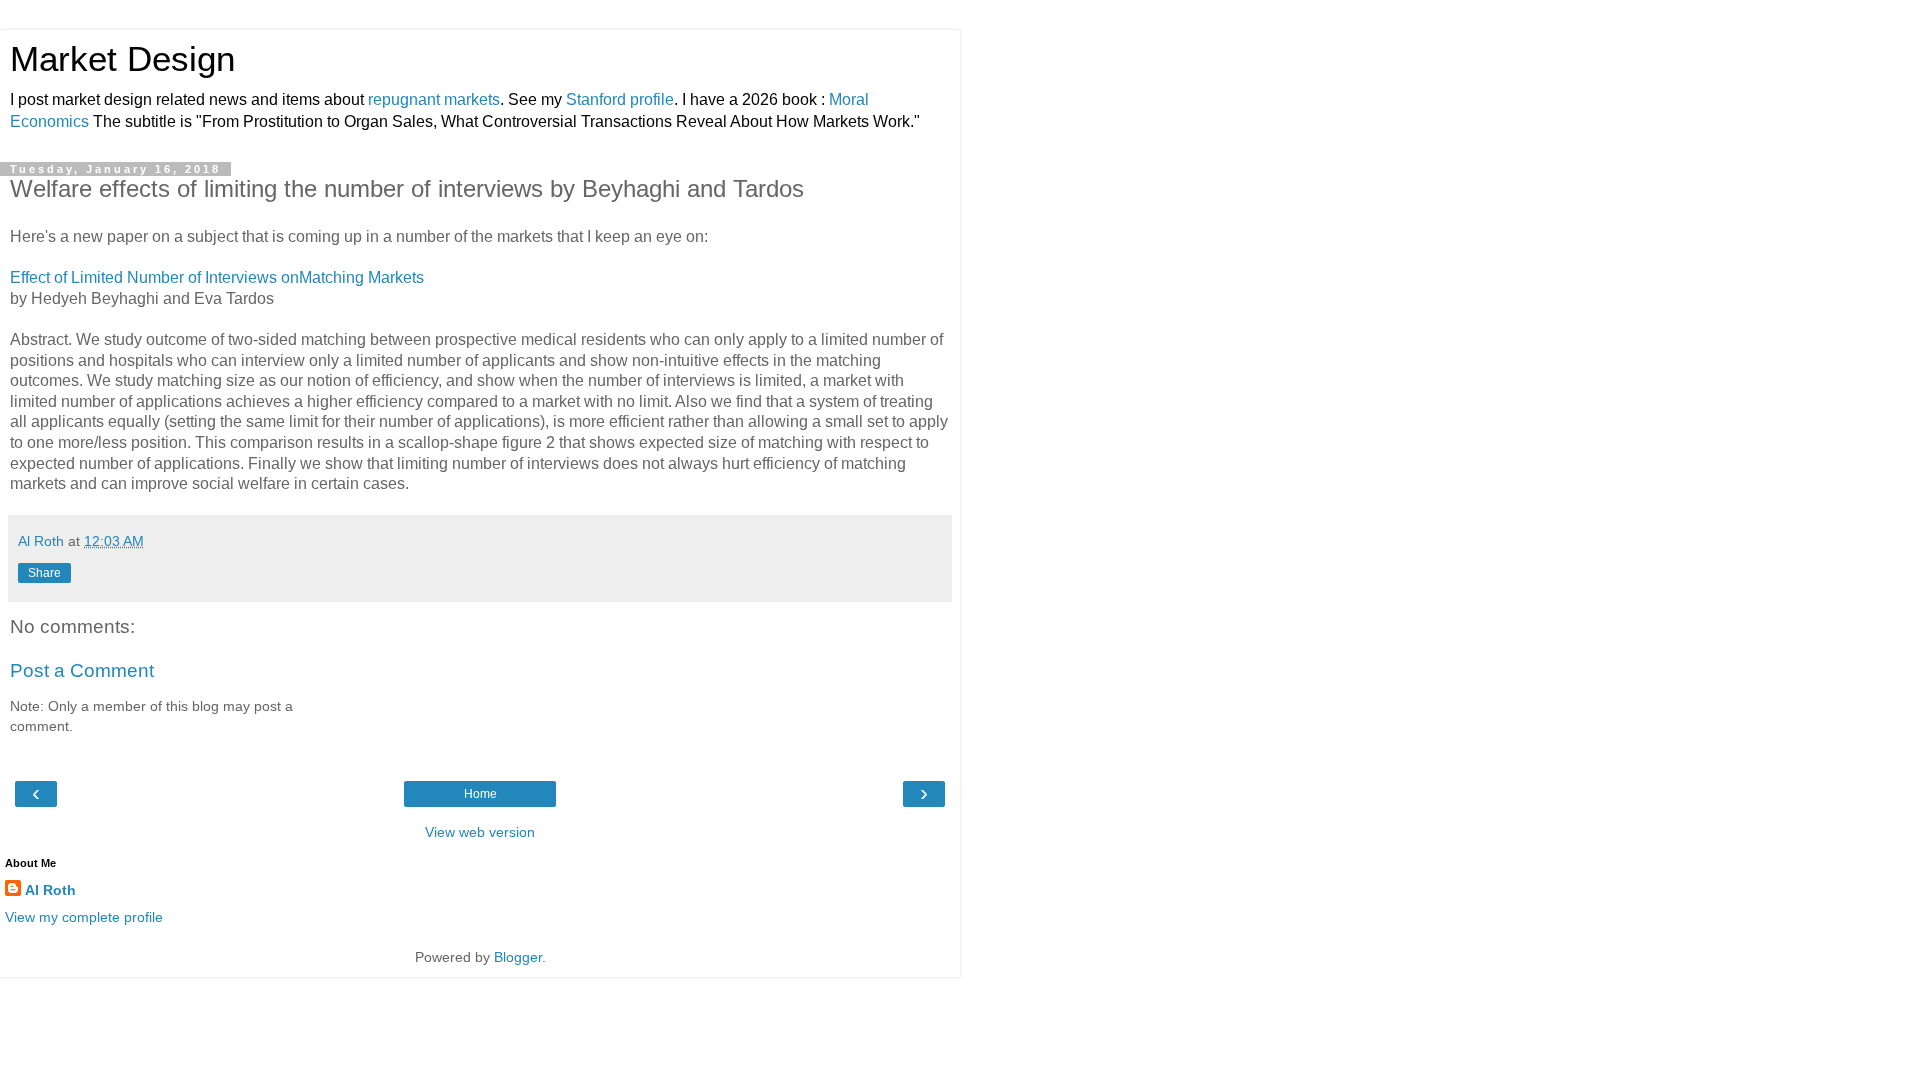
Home (480, 794)
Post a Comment (82, 670)
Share (44, 573)
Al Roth (50, 890)
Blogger (518, 957)
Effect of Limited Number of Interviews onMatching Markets (217, 277)
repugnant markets (434, 99)
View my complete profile (84, 917)
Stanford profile (620, 99)
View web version (480, 832)
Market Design (122, 59)
